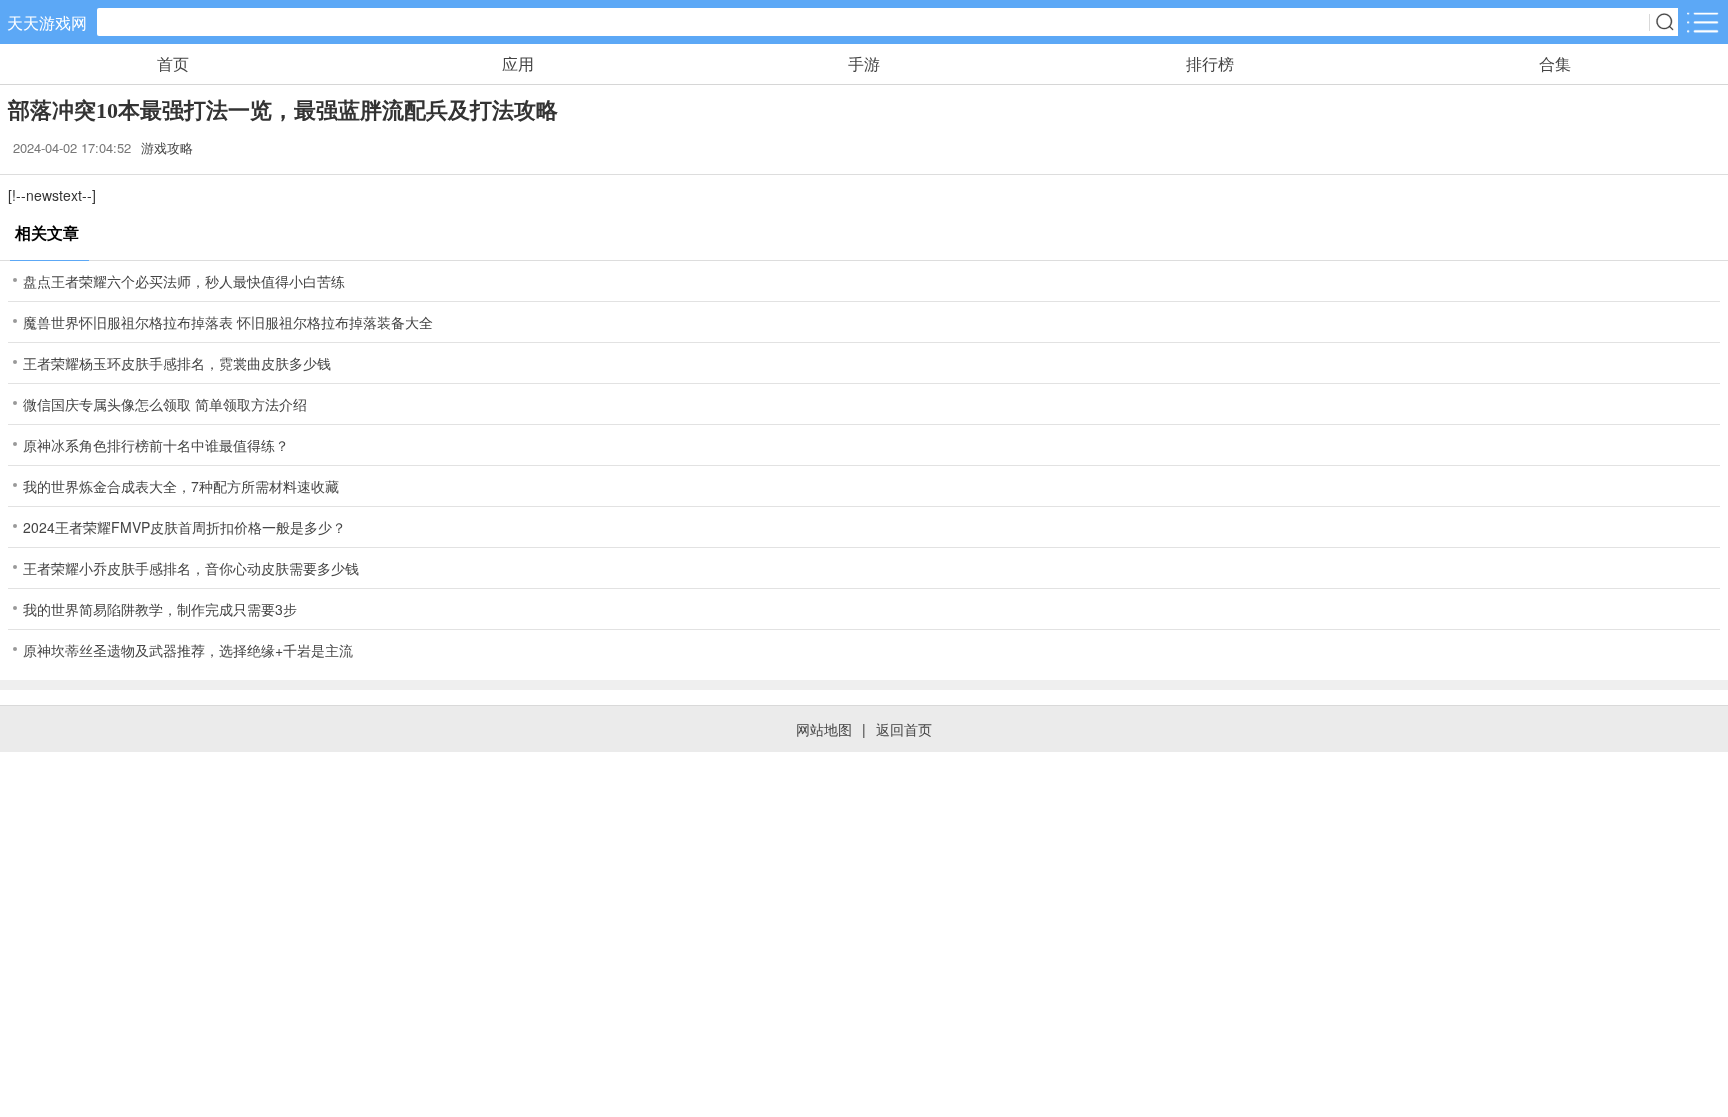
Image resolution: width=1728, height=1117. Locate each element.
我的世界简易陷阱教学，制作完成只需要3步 (160, 609)
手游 (864, 63)
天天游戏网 (47, 22)
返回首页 (904, 729)
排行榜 (1210, 63)
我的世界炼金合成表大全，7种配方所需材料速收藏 (181, 486)
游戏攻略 (167, 147)
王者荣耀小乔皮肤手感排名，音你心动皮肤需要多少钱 (191, 568)
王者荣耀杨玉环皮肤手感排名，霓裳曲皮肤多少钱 (177, 363)
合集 (1555, 63)
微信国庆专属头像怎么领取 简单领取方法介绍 (165, 404)
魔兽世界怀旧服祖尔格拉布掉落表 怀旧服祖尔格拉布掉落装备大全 (228, 322)
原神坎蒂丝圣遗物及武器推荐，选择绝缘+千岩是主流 (188, 650)
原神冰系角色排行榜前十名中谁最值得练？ (156, 445)
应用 (518, 63)
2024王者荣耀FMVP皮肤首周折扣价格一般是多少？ (184, 527)
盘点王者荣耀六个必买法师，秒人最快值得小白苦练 (184, 281)
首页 (173, 63)
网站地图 (824, 729)
